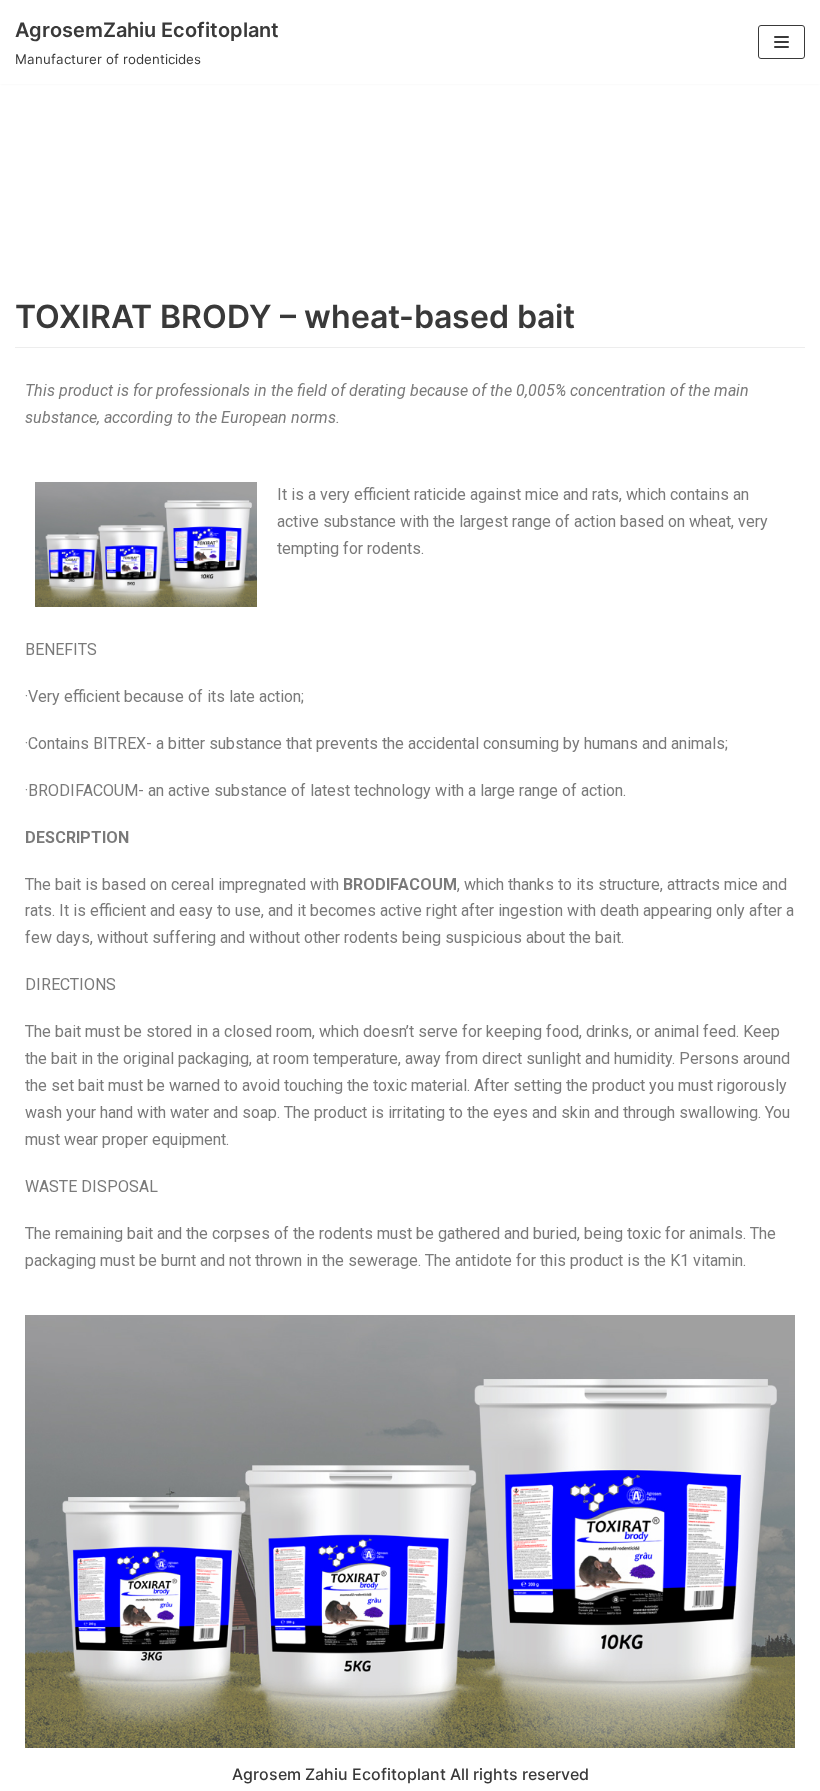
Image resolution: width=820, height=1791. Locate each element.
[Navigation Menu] (781, 42)
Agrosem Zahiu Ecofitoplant (339, 1774)
